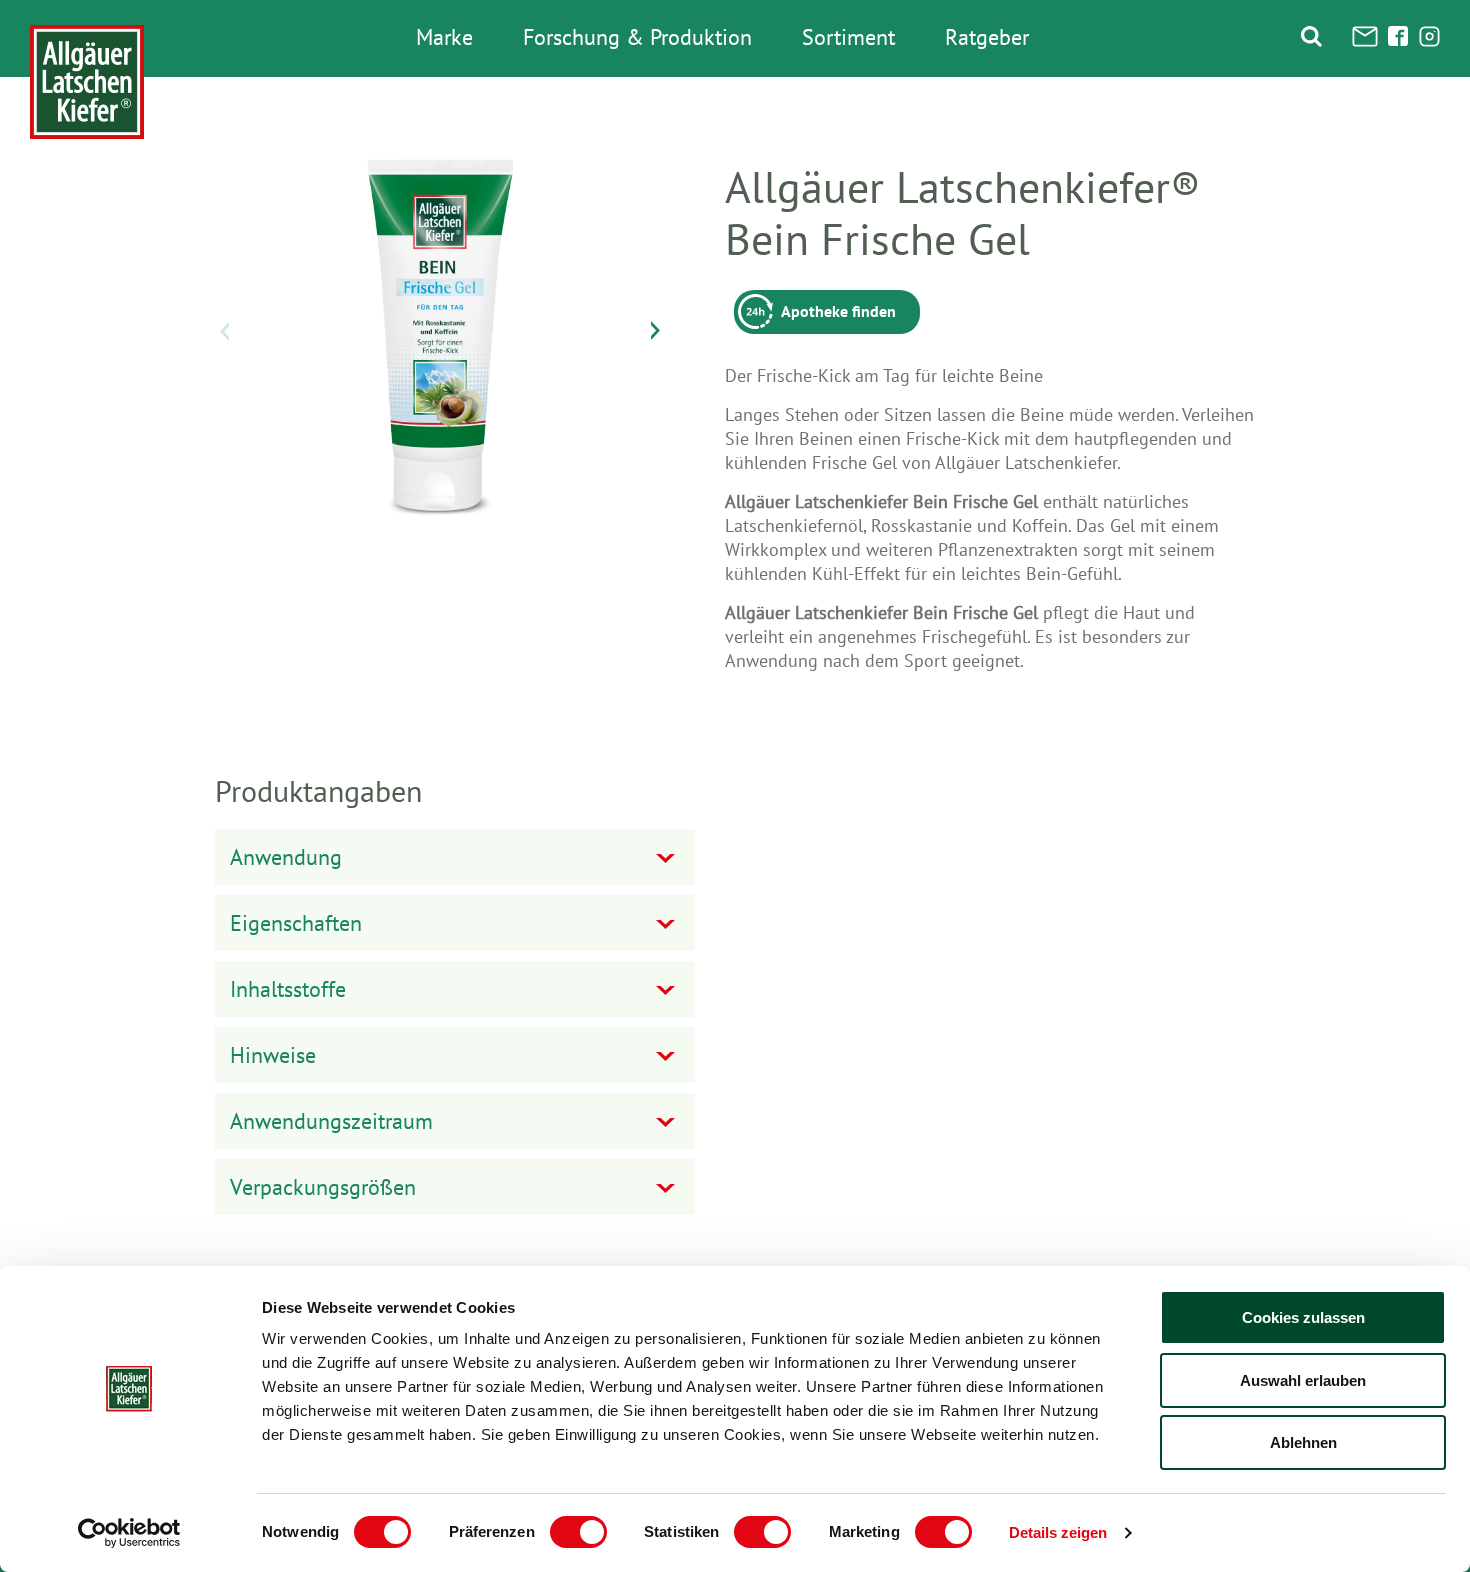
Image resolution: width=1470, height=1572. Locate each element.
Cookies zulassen (1303, 1317)
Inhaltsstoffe (288, 989)
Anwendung (286, 857)
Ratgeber (987, 38)
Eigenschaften (296, 923)
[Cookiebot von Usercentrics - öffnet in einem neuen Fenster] (129, 1533)
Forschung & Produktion (637, 38)
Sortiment (848, 38)
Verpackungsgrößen (323, 1187)
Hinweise (273, 1055)
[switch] (578, 1532)
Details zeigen (1058, 1532)
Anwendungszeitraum (331, 1121)
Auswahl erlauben (1303, 1380)
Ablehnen (1303, 1442)
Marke (444, 38)
